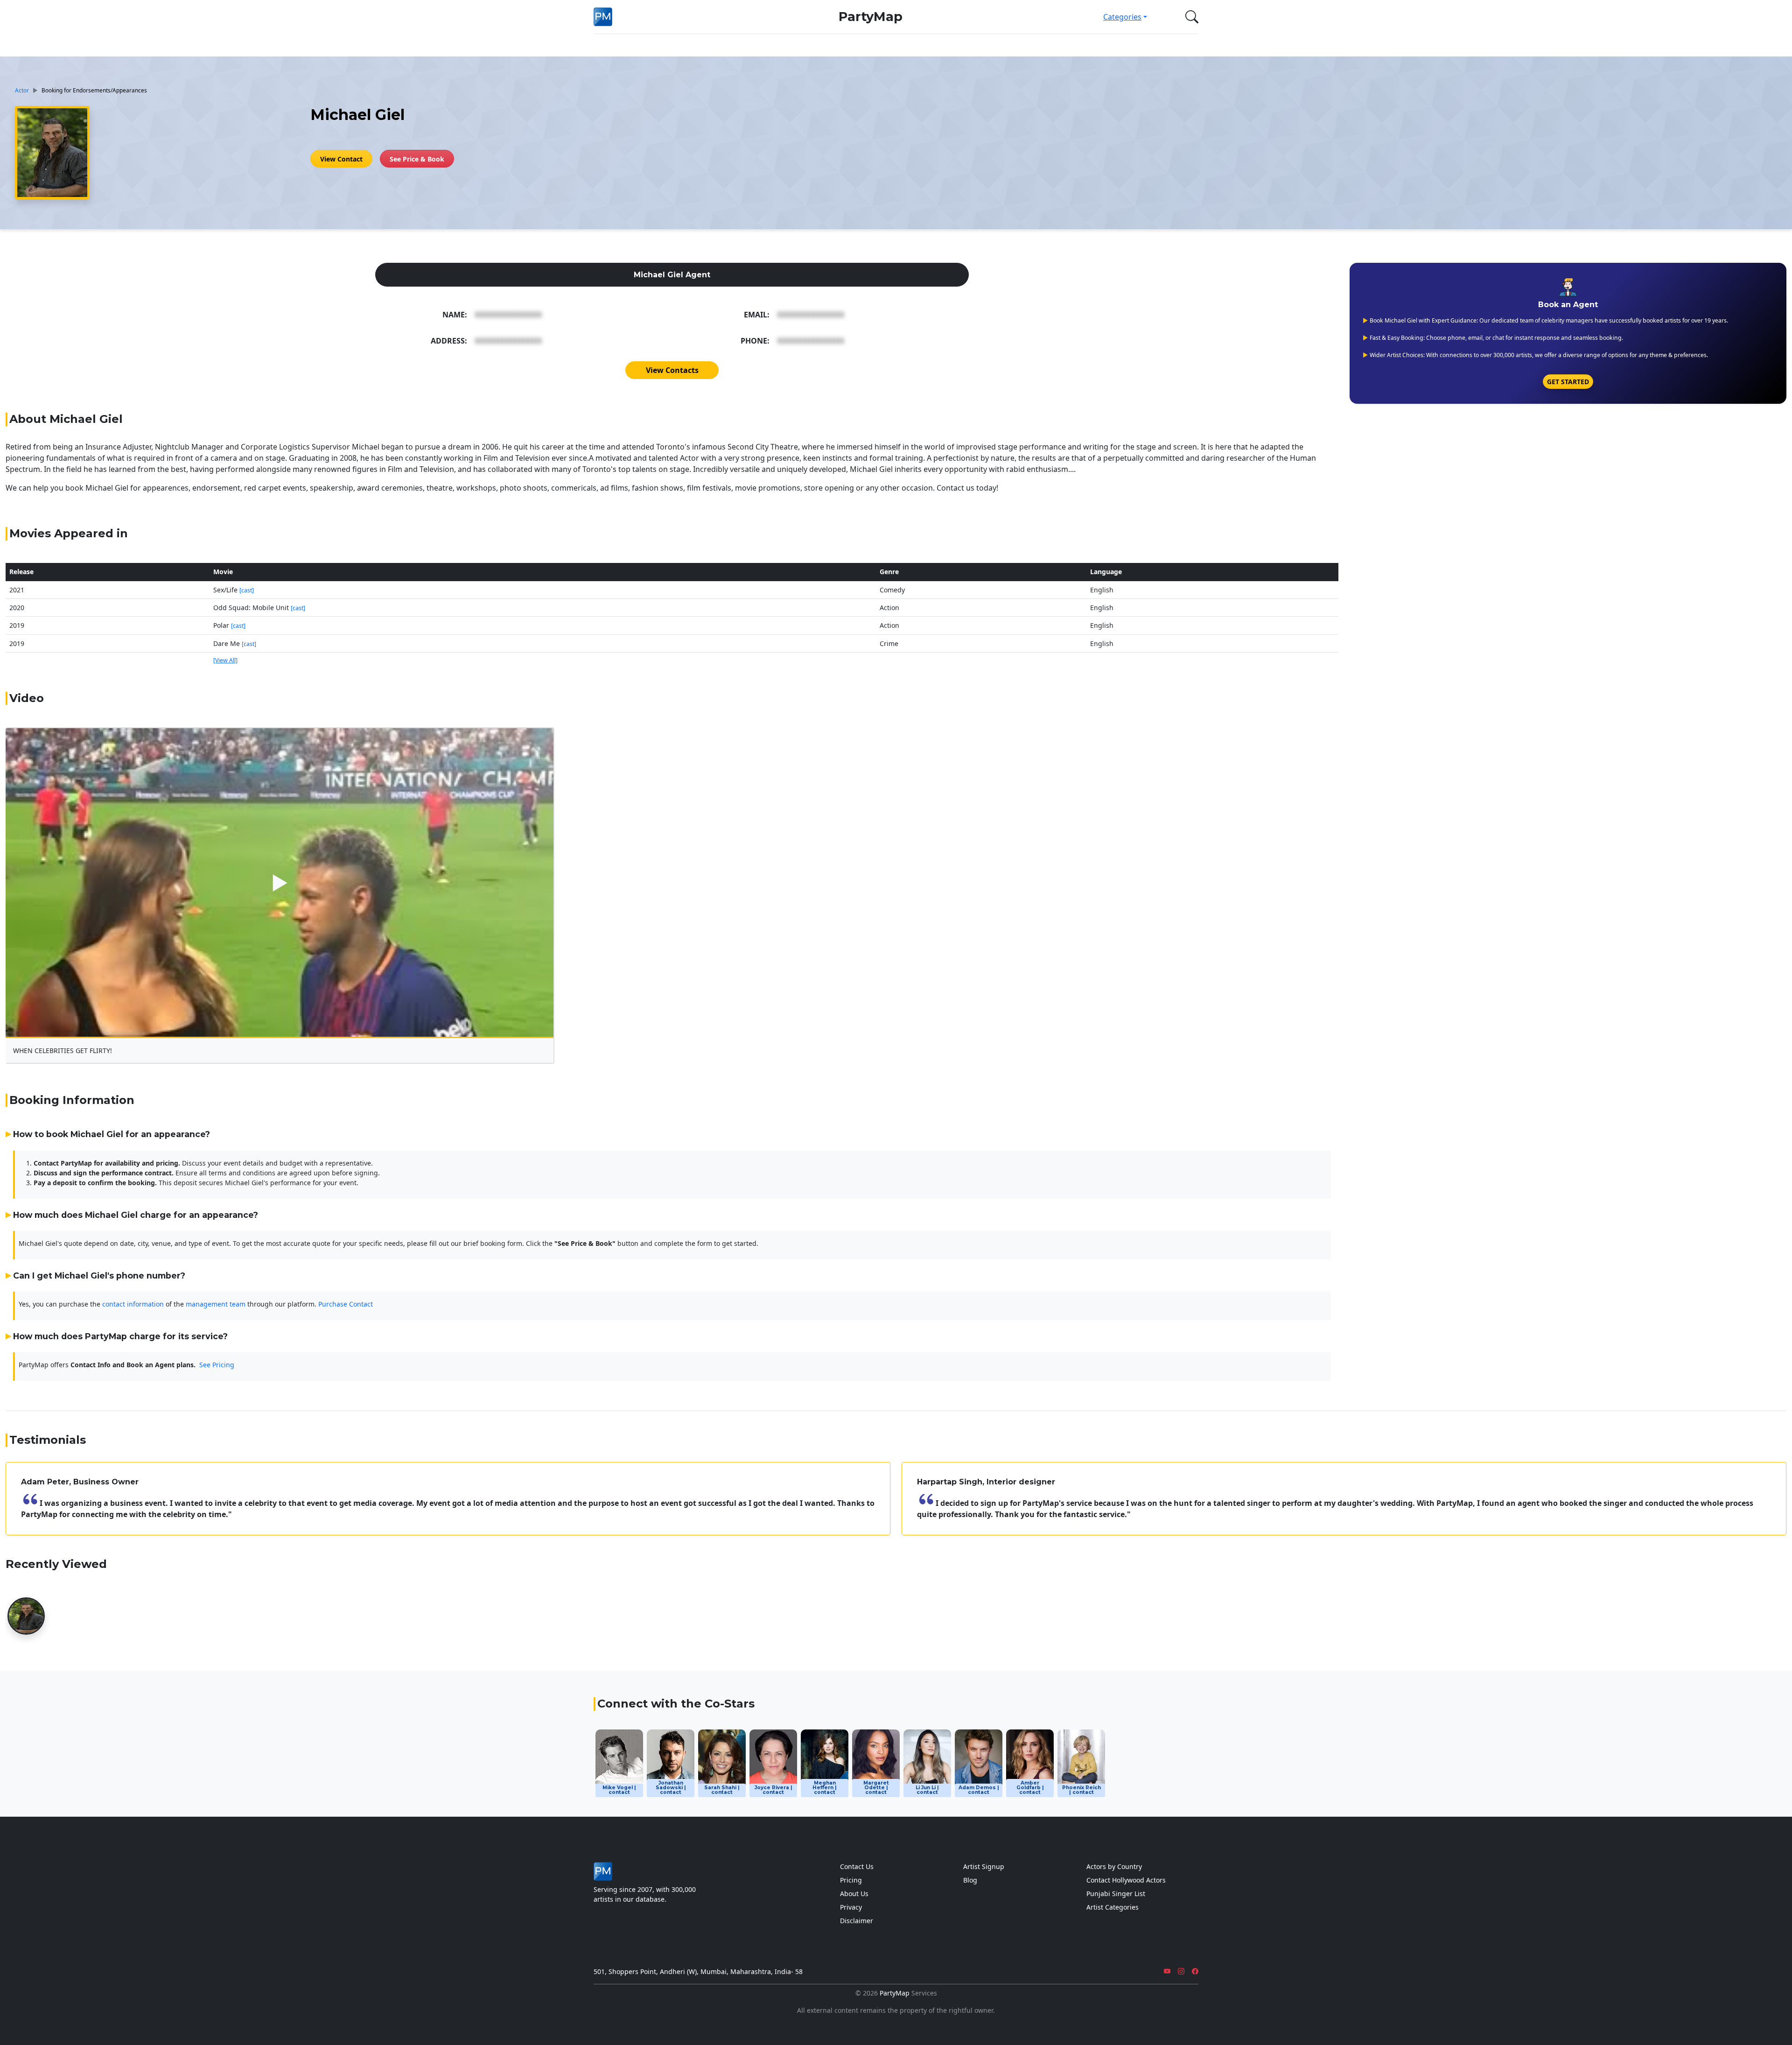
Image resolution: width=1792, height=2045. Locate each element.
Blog (970, 1880)
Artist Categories (1113, 1907)
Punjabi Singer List (1116, 1894)
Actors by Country (1114, 1866)
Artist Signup (984, 1866)
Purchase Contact (346, 1304)
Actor (22, 90)
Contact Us (857, 1866)
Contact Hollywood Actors (1126, 1880)
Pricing (851, 1880)
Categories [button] (1122, 17)
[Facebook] (1195, 1971)
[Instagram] (1181, 1971)
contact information (133, 1304)
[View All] (225, 660)
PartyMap (871, 17)
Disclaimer (857, 1921)
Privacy (851, 1907)
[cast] (247, 590)
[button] (1190, 17)
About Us (854, 1894)
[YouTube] (1167, 1971)
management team (216, 1304)
